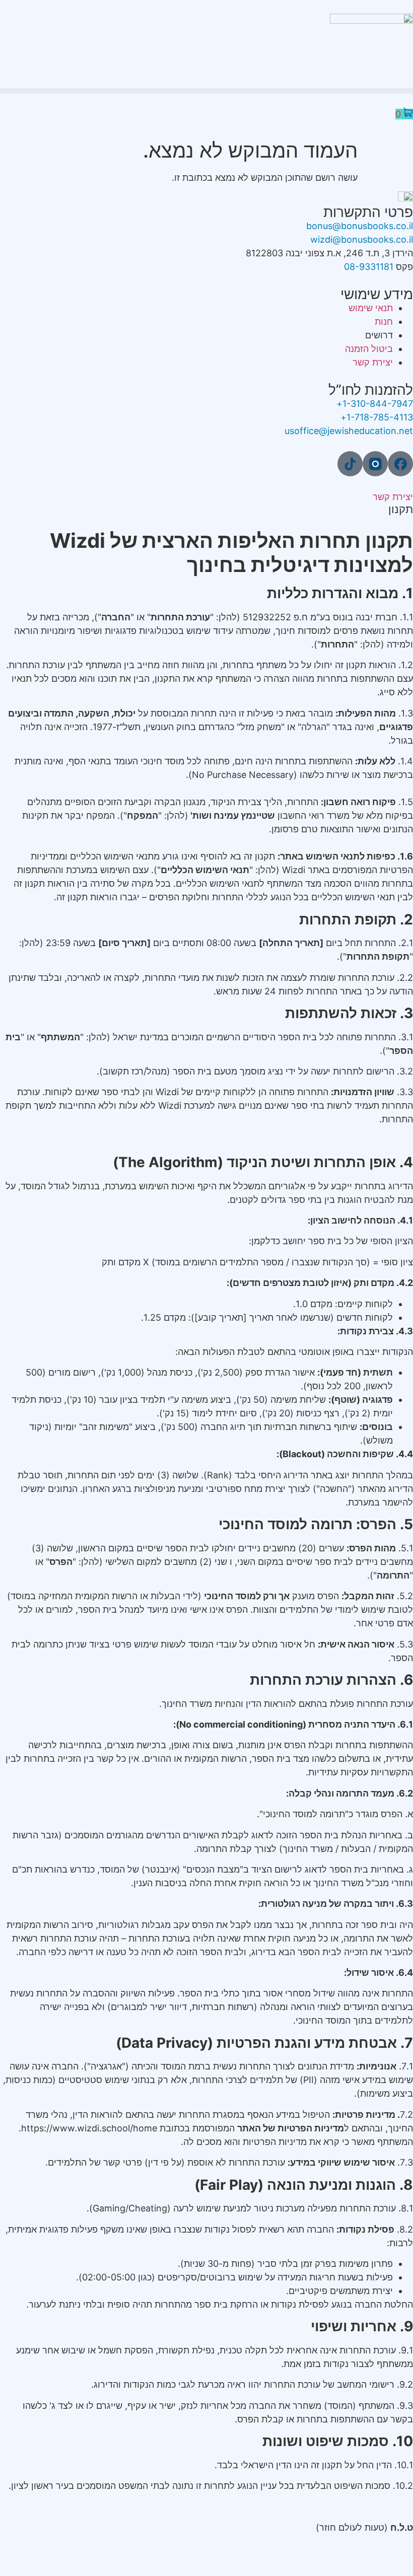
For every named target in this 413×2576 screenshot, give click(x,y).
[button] (206, 91)
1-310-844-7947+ (375, 404)
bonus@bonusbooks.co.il (360, 226)
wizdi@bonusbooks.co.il (362, 239)
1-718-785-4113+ (377, 417)
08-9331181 (369, 267)
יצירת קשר (393, 497)
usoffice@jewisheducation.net (349, 431)
